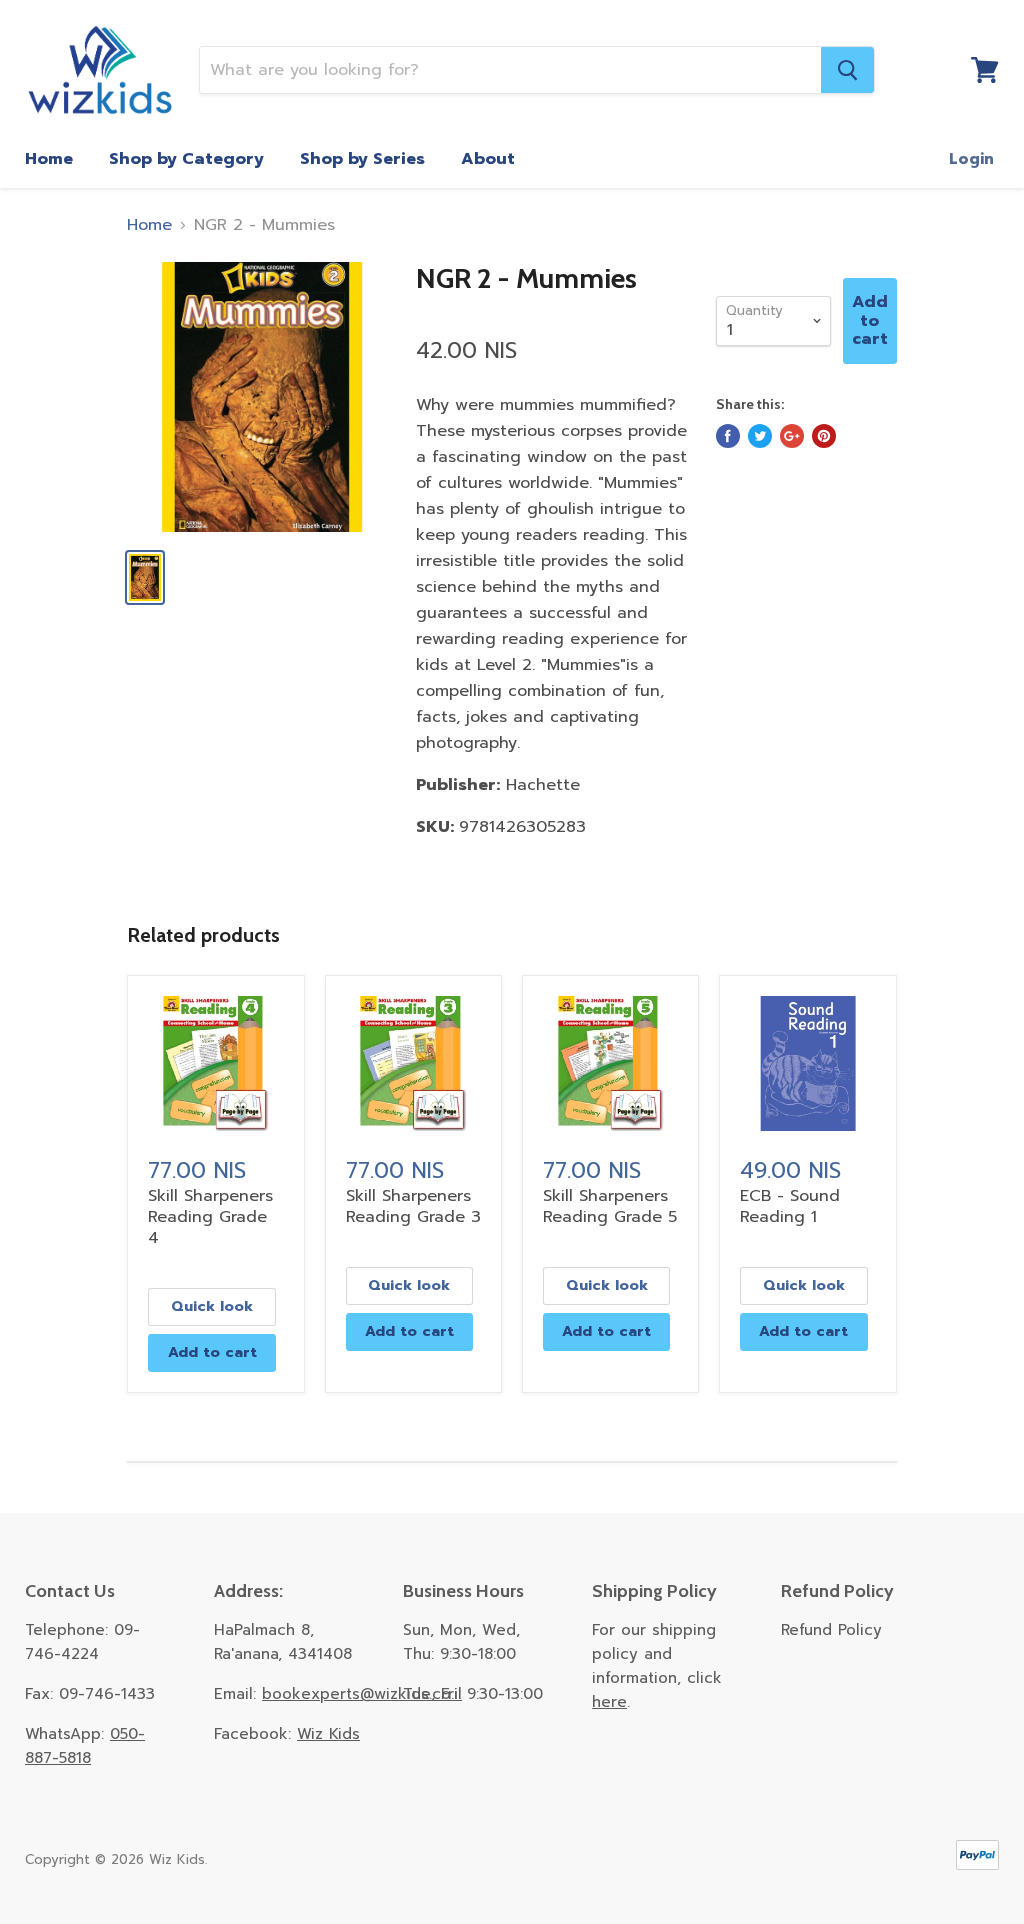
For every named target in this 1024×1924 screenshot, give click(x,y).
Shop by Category (186, 159)
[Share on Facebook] (728, 436)
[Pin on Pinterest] (824, 436)
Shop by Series (362, 159)
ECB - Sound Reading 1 (790, 1206)
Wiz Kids (328, 1734)
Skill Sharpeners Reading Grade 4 (210, 1217)
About (488, 159)
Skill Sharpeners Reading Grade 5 (610, 1206)
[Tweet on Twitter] (760, 436)
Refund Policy (831, 1630)
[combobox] (510, 70)
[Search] (847, 70)
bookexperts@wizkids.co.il (362, 1694)
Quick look (212, 1306)
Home (49, 159)
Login (971, 159)
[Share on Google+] (792, 436)
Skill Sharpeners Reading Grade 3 (413, 1206)
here (609, 1702)
